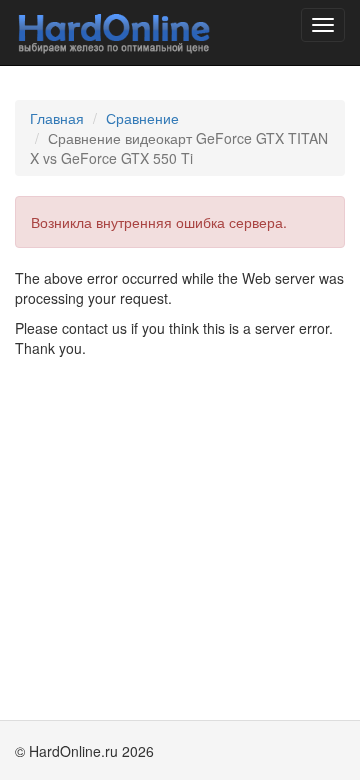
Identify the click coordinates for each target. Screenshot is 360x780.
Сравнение (142, 118)
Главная (57, 118)
